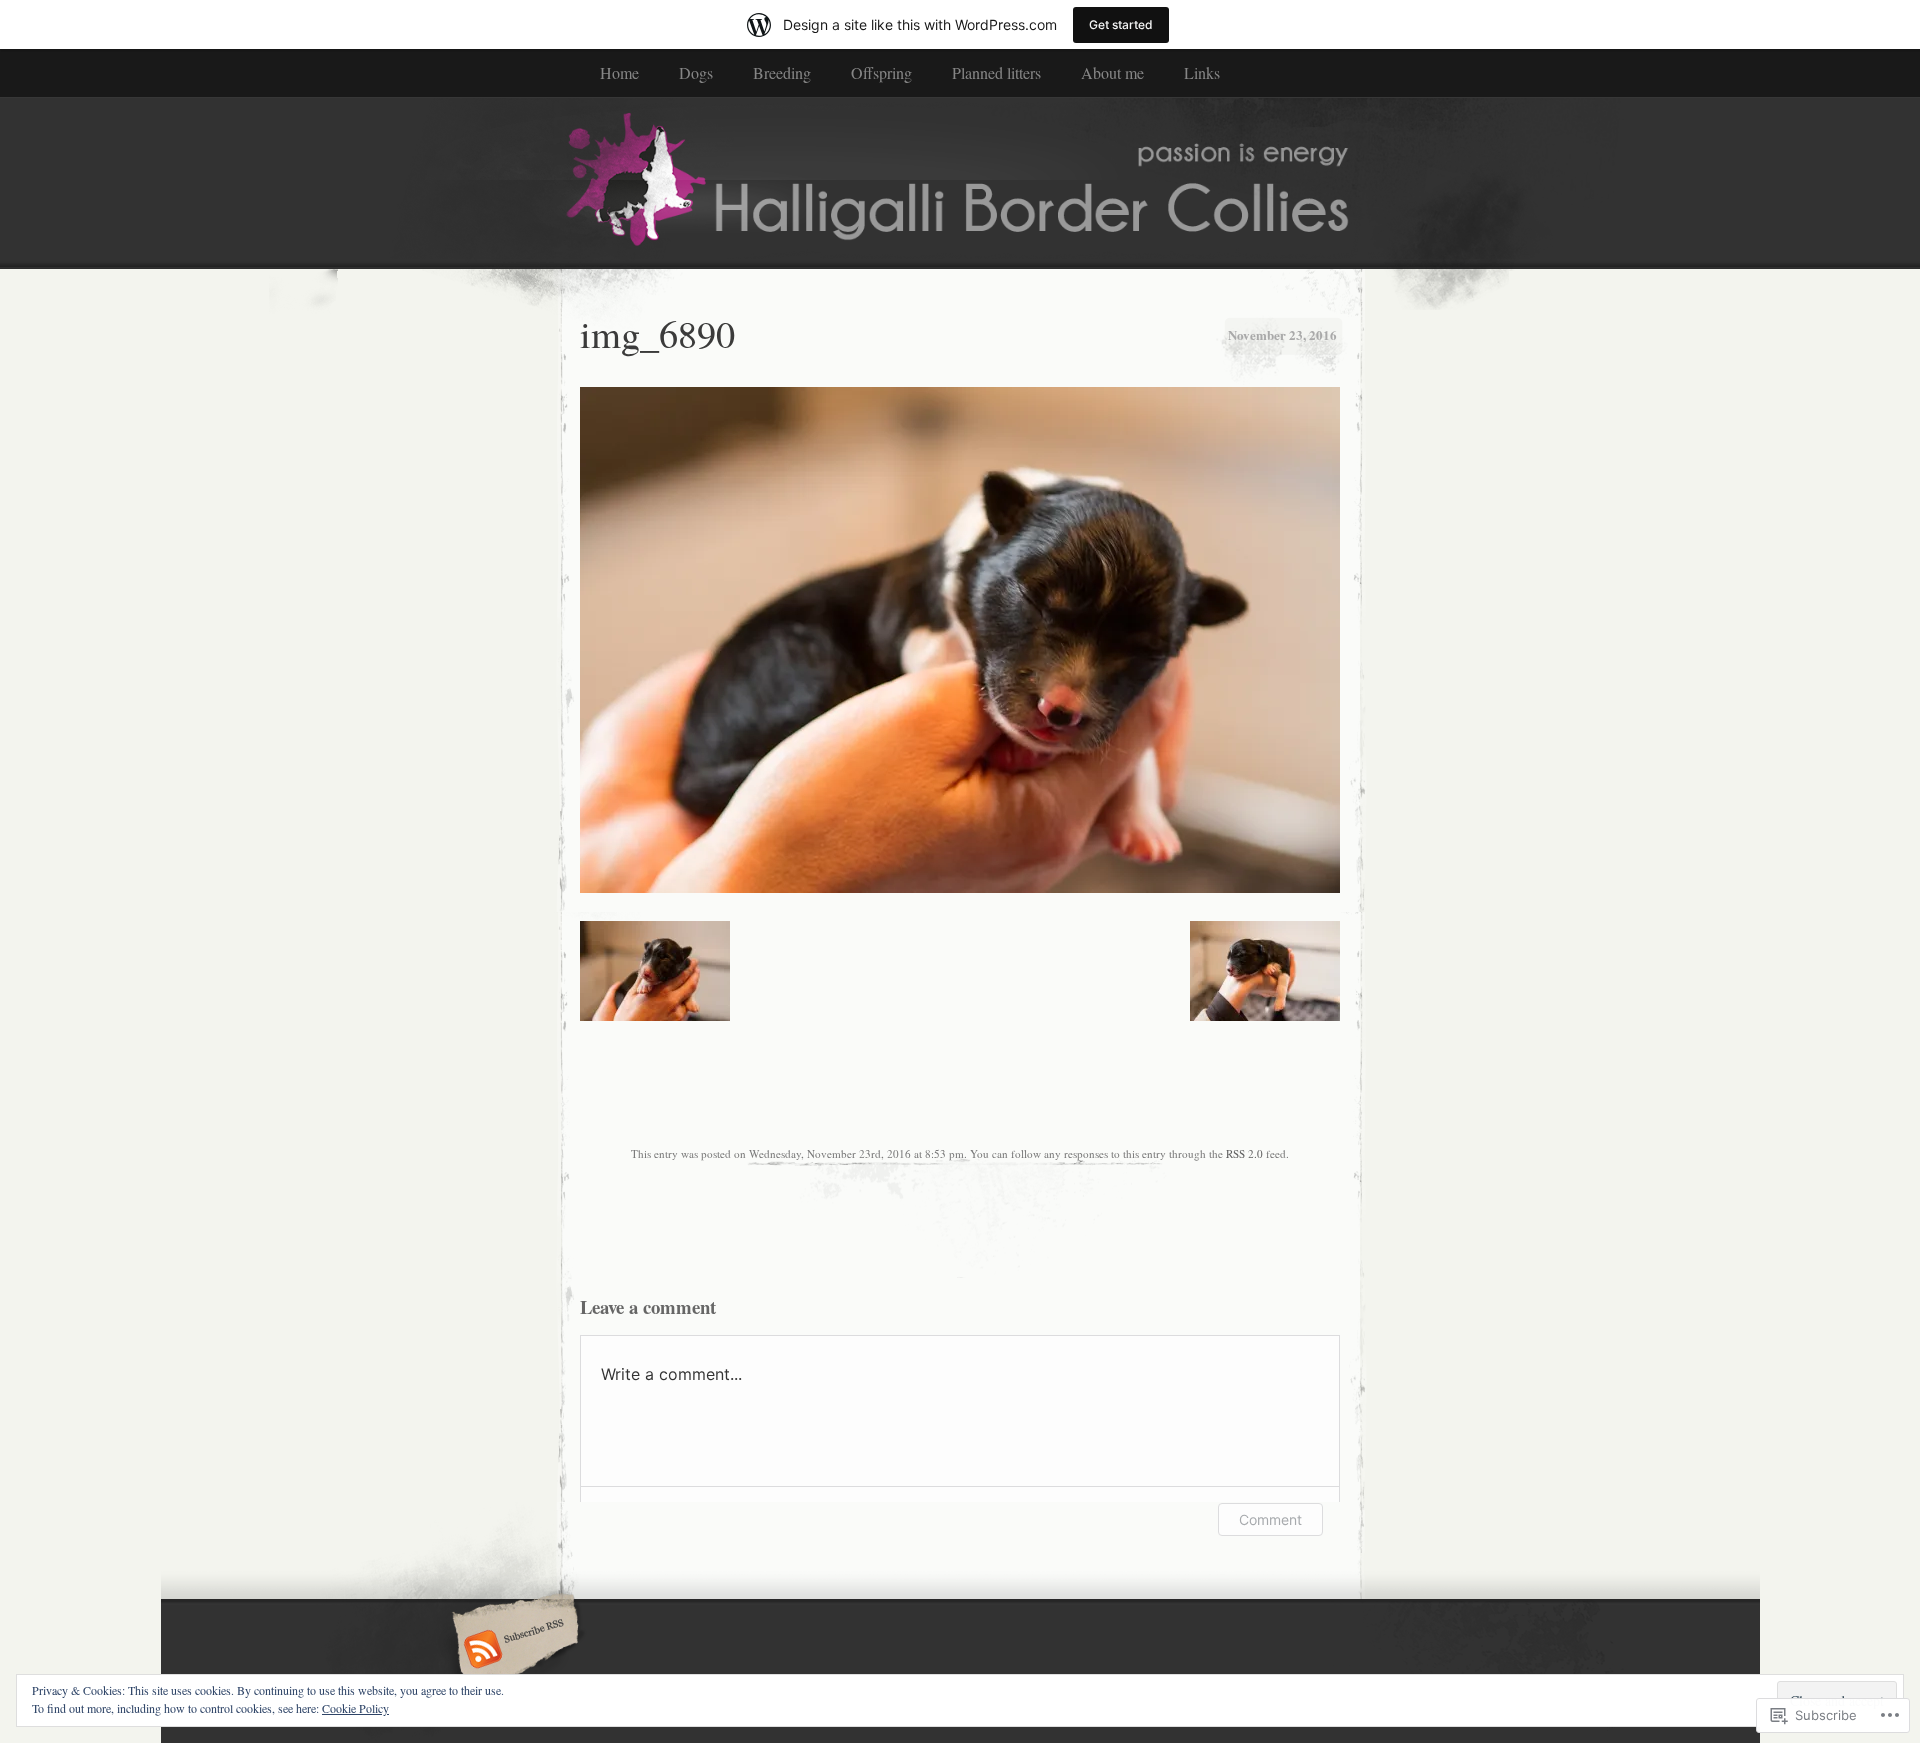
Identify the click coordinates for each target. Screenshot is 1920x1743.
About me (1112, 72)
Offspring (881, 72)
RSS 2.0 (1244, 1153)
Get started (1121, 24)
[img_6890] (960, 887)
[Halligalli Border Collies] (960, 182)
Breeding (782, 72)
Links (1202, 72)
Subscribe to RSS (512, 1651)
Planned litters (996, 72)
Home (619, 72)
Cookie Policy (355, 1708)
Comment (1270, 1519)
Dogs (696, 72)
